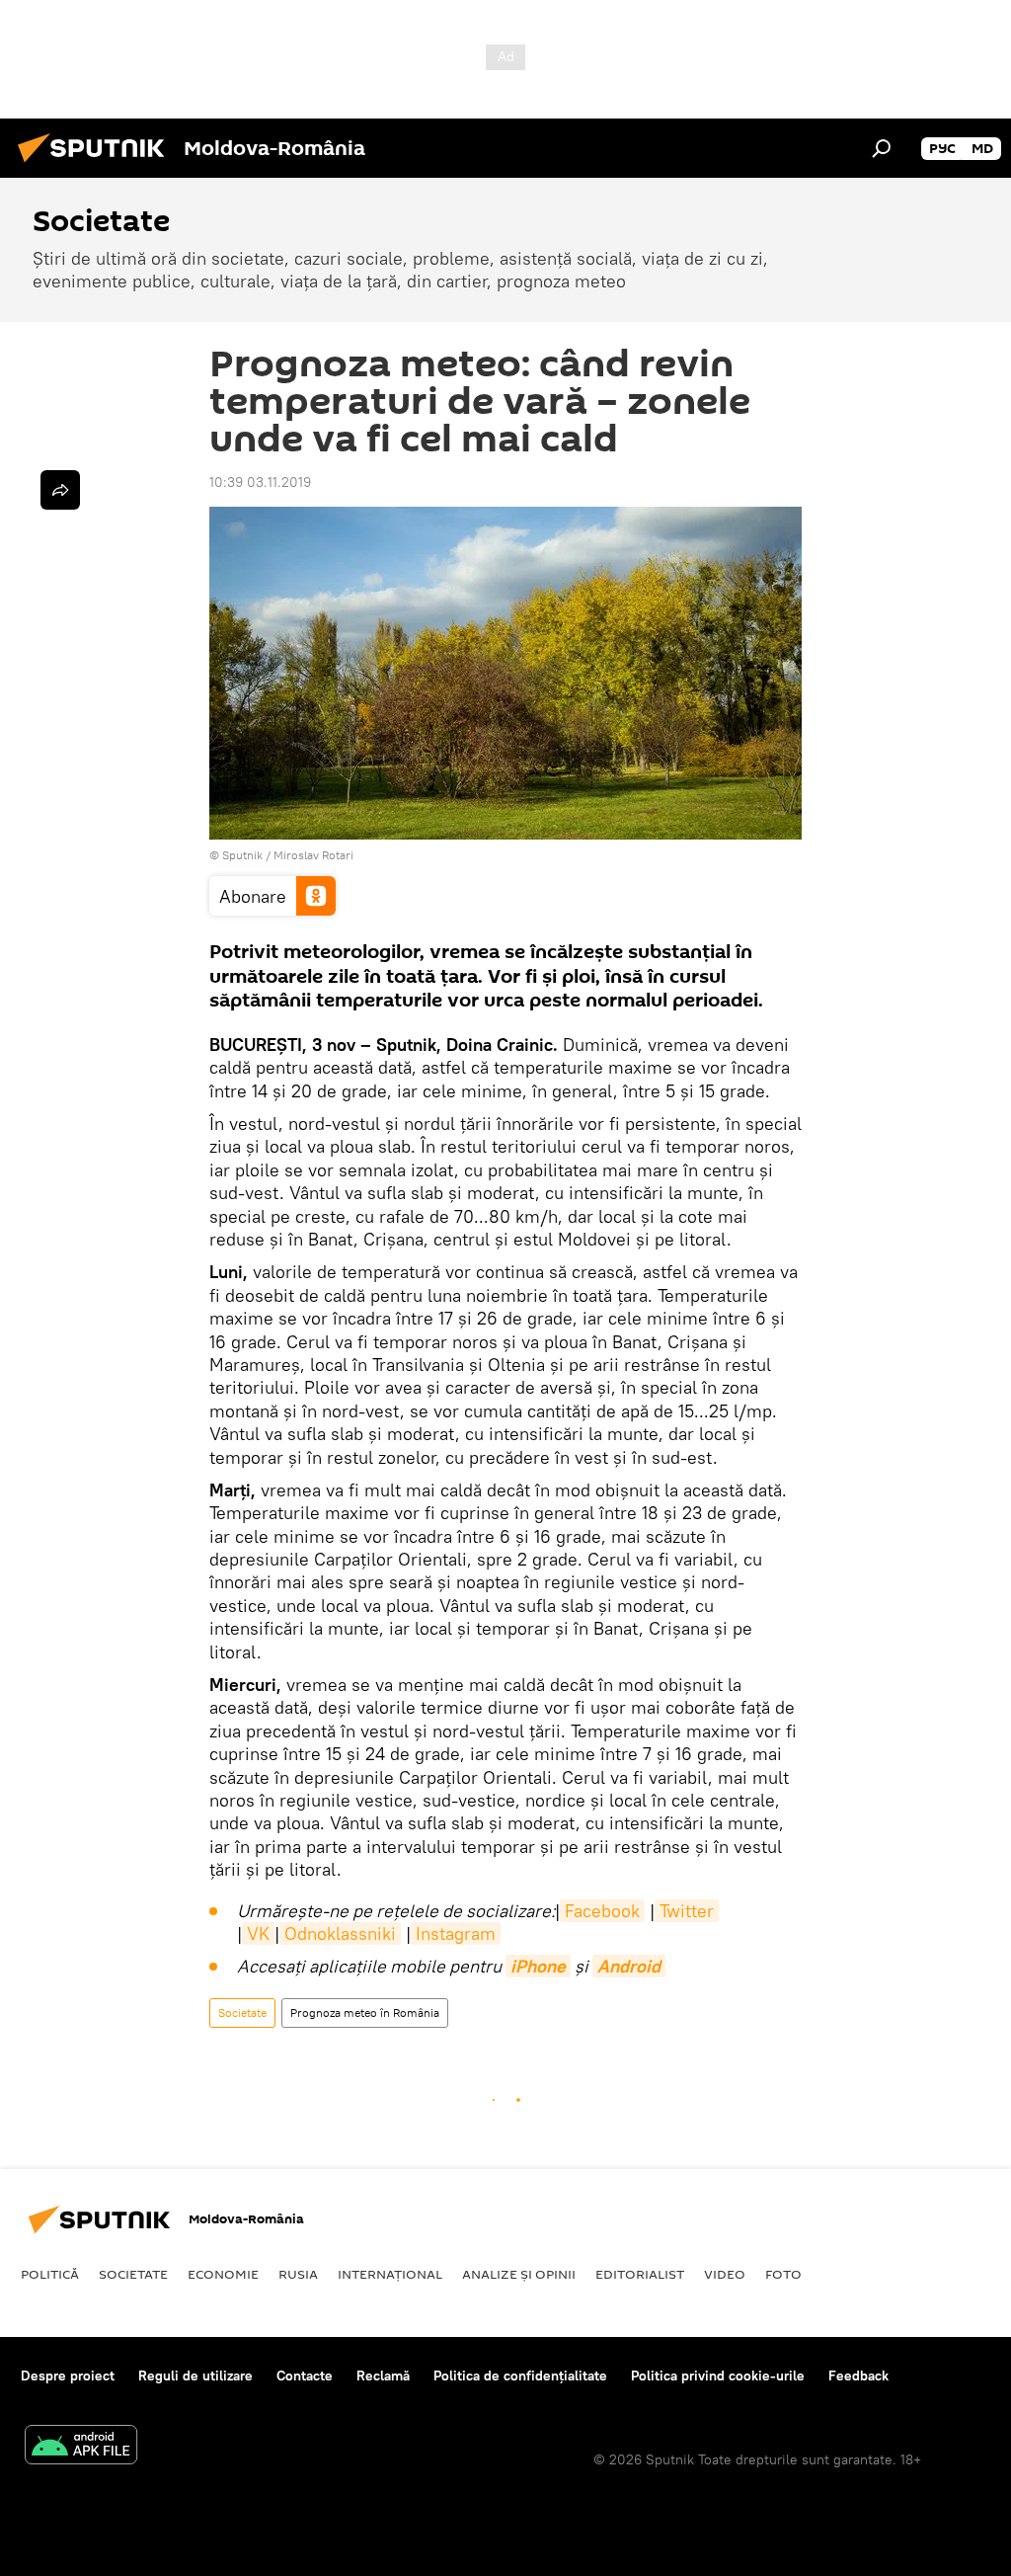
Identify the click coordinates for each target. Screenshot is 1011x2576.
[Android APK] (81, 2447)
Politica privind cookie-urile (718, 2375)
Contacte (305, 2375)
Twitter (687, 1911)
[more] (60, 490)
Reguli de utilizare (195, 2375)
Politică (50, 2274)
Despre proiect (68, 2375)
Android (629, 1966)
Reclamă (383, 2375)
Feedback (858, 2375)
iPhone (538, 1966)
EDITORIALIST (640, 2274)
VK (258, 1933)
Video (725, 2274)
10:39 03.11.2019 (260, 482)
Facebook (602, 1911)
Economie (223, 2274)
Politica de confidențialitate (520, 2375)
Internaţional (390, 2274)
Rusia (298, 2274)
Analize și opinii (519, 2274)
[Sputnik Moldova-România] (97, 165)
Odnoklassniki (340, 1933)
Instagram (456, 1933)
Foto (783, 2274)
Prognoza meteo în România (365, 2012)
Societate (242, 2012)
